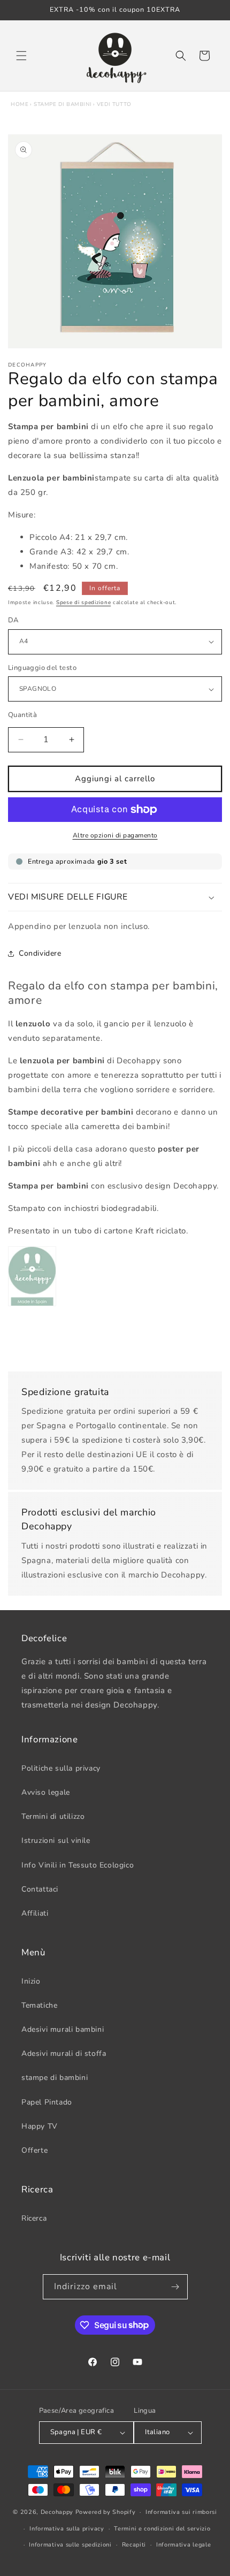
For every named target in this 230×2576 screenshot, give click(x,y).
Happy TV (40, 2126)
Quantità (22, 715)
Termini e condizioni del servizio (162, 2529)
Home (20, 104)
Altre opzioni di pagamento (115, 835)
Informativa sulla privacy (67, 2529)
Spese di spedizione (83, 603)
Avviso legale (46, 1792)
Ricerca (34, 2218)
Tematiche (39, 2005)
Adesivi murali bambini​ (63, 2029)
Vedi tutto (114, 104)
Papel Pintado (47, 2102)
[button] (21, 56)
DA (13, 620)
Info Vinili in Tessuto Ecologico (78, 1865)
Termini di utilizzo (53, 1816)
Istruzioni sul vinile (56, 1840)
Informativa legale (184, 2545)
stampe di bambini (63, 104)
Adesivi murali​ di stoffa (64, 2053)
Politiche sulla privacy (61, 1768)
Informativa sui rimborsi (181, 2512)
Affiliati (35, 1913)
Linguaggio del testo (42, 668)
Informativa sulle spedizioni (70, 2545)
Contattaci (40, 1889)
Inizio (31, 1981)
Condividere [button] (40, 953)
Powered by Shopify (106, 2512)
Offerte (34, 2150)
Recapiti (134, 2545)
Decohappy (57, 2512)
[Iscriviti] (175, 2287)
